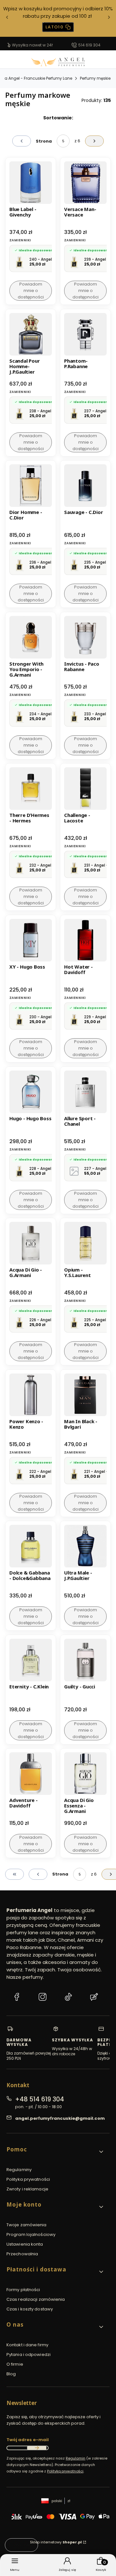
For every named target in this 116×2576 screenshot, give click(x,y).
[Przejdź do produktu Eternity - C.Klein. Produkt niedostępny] (31, 1660)
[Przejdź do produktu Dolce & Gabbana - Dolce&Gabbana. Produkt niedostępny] (31, 1546)
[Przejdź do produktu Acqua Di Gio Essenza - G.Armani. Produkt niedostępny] (85, 1774)
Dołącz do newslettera (37, 2448)
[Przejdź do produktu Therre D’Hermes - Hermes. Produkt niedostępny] (31, 789)
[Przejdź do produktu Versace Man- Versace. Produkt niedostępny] (85, 183)
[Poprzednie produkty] (38, 1874)
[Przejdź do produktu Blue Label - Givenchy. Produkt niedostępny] (31, 183)
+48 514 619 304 (40, 2099)
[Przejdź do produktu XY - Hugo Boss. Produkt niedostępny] (31, 940)
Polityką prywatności (65, 2471)
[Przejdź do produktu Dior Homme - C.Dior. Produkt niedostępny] (31, 486)
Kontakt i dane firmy (27, 2345)
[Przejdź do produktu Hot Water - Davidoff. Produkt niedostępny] (85, 940)
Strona (44, 141)
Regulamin (76, 2458)
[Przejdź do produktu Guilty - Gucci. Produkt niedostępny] (85, 1660)
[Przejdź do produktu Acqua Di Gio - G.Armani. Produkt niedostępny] (31, 1243)
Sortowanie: (58, 118)
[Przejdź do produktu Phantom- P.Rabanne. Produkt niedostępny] (85, 334)
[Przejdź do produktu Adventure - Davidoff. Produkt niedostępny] (31, 1774)
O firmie (15, 2364)
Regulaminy (19, 2170)
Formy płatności (23, 2290)
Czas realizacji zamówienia (36, 2299)
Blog (11, 2374)
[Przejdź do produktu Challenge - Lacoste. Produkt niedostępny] (85, 789)
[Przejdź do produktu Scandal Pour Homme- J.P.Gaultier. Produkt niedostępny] (31, 334)
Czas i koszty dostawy (30, 2309)
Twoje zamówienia (27, 2225)
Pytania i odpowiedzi (29, 2355)
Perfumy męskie (95, 78)
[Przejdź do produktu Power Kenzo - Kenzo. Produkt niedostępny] (31, 1395)
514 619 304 (89, 45)
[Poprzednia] (7, 19)
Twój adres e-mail (28, 2440)
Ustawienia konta (25, 2244)
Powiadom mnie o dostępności (31, 291)
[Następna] (109, 19)
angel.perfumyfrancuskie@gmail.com (60, 2118)
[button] (55, 2152)
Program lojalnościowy (31, 2234)
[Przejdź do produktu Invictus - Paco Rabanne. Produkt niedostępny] (85, 637)
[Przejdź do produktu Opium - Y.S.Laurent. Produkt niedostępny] (85, 1243)
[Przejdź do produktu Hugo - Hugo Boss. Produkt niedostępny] (31, 1092)
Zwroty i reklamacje (27, 2189)
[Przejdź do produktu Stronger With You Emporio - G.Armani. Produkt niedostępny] (31, 637)
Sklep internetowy (56, 2542)
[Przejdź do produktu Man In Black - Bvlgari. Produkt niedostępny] (85, 1395)
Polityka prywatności (28, 2179)
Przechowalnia (22, 2254)
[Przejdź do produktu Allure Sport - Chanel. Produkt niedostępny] (85, 1092)
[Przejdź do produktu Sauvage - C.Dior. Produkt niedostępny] (85, 486)
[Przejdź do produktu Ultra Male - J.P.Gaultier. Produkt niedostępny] (85, 1546)
